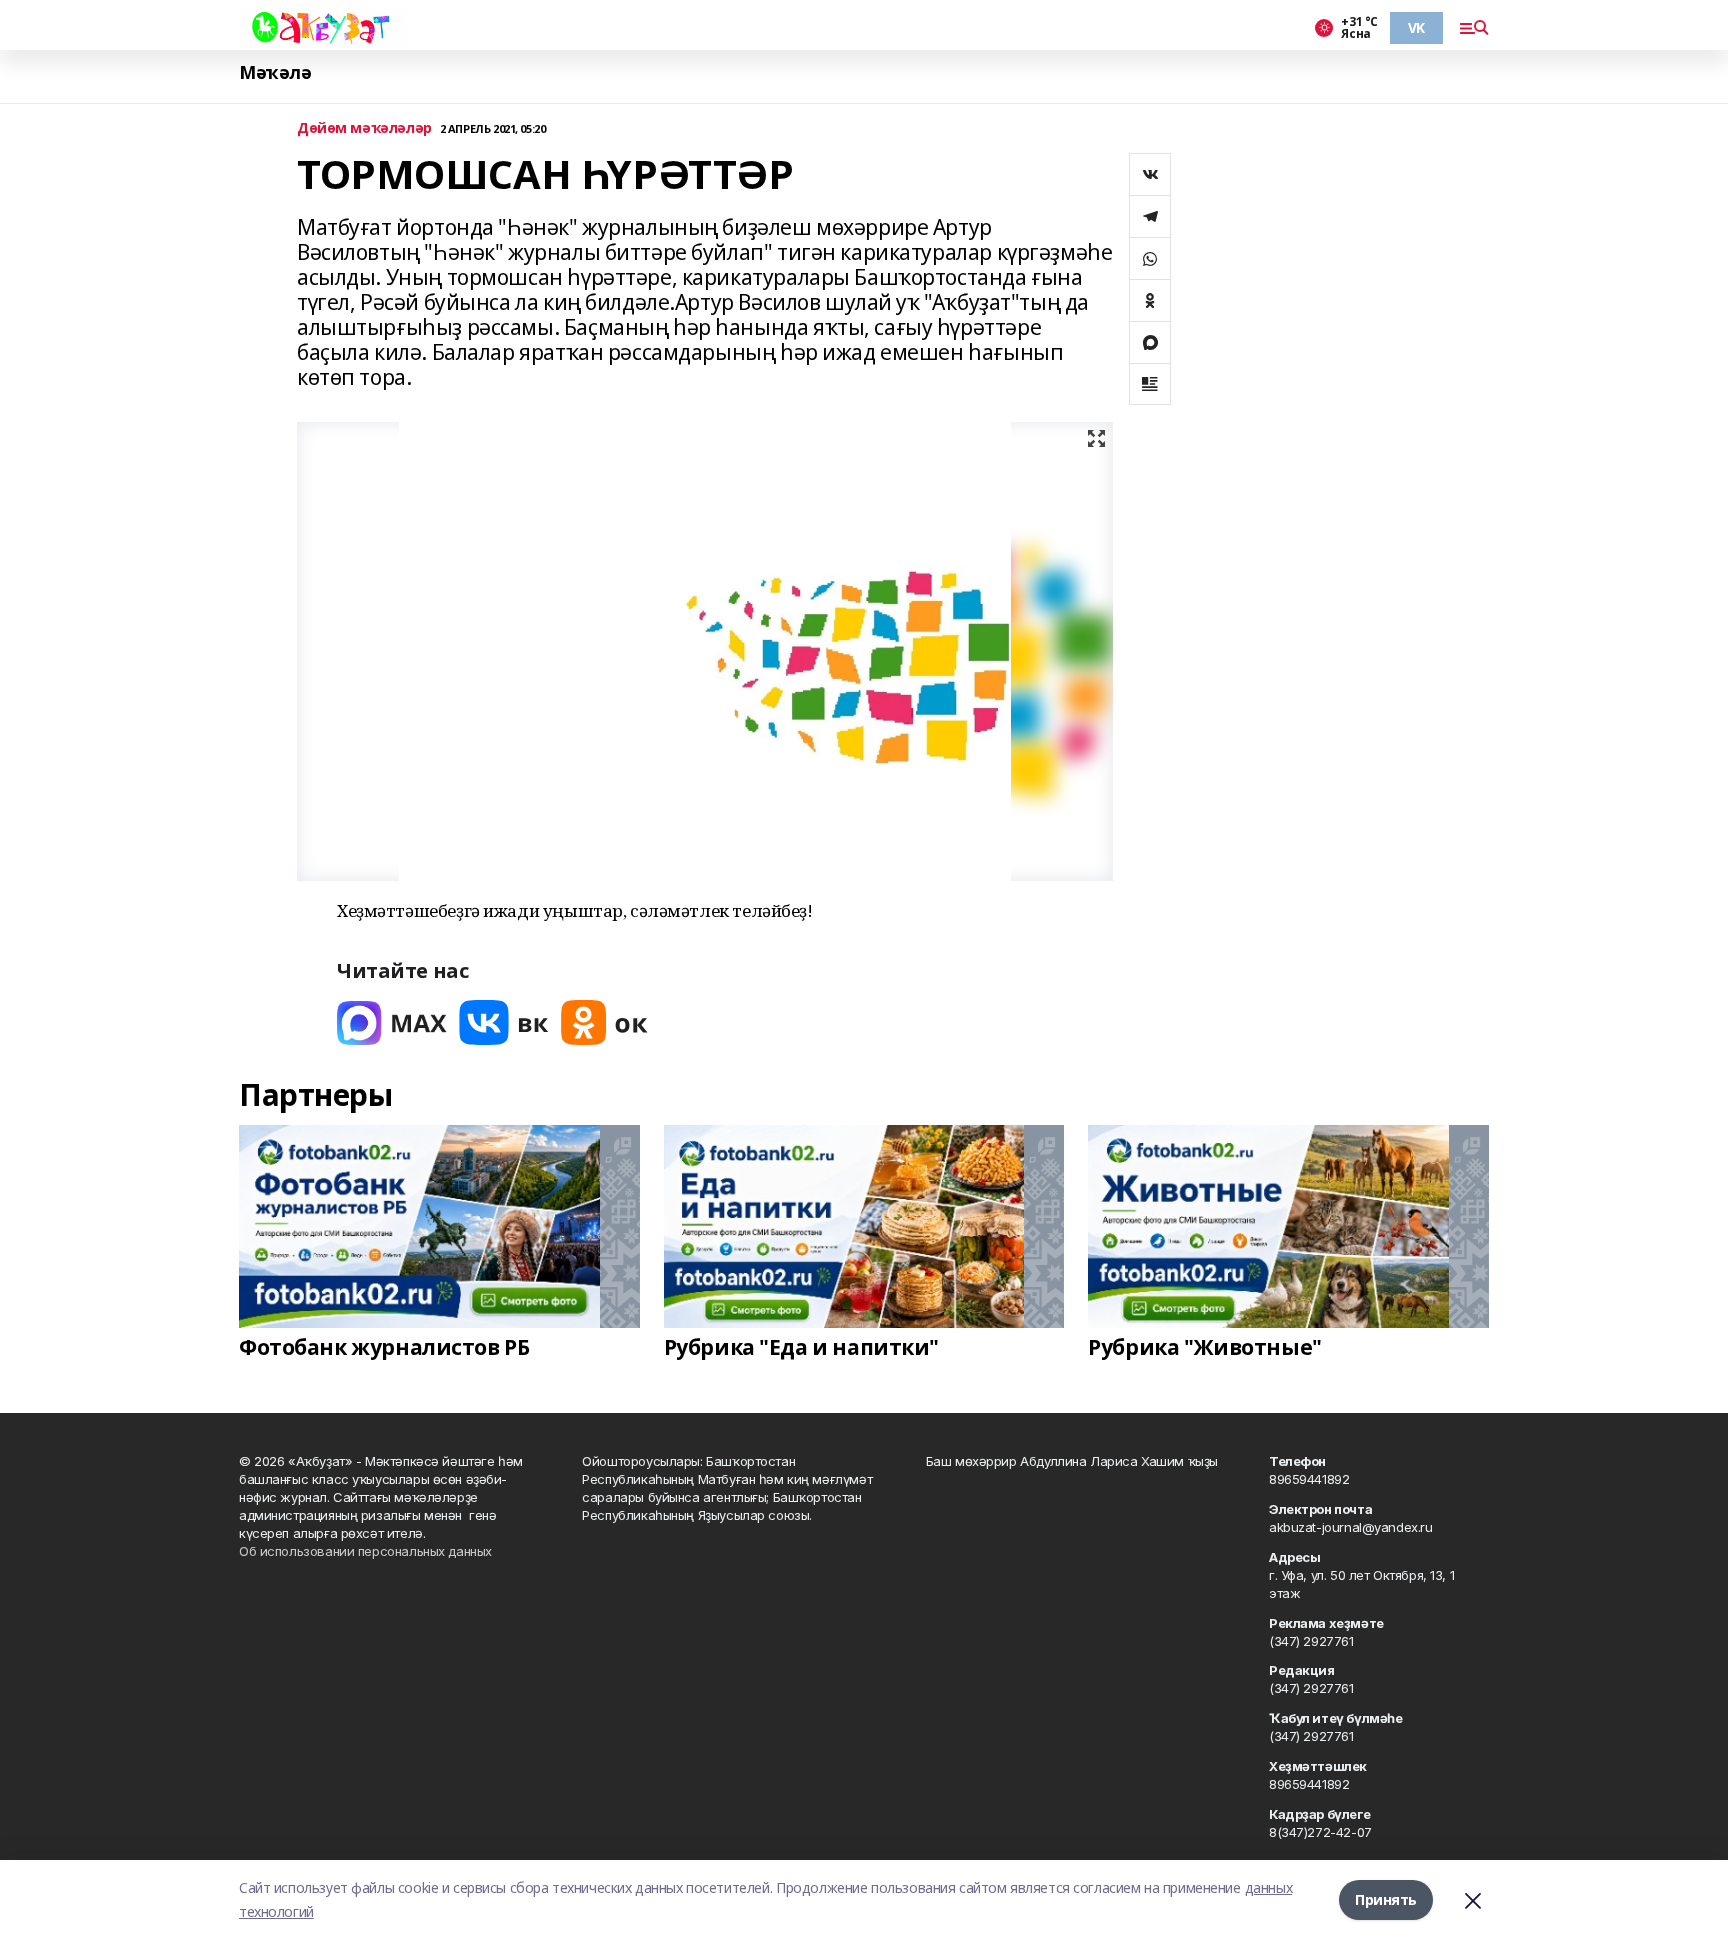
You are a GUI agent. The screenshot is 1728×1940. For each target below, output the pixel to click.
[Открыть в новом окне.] (392, 1022)
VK (1416, 27)
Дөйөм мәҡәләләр (364, 128)
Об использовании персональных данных (365, 1551)
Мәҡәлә (275, 72)
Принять (1386, 1899)
